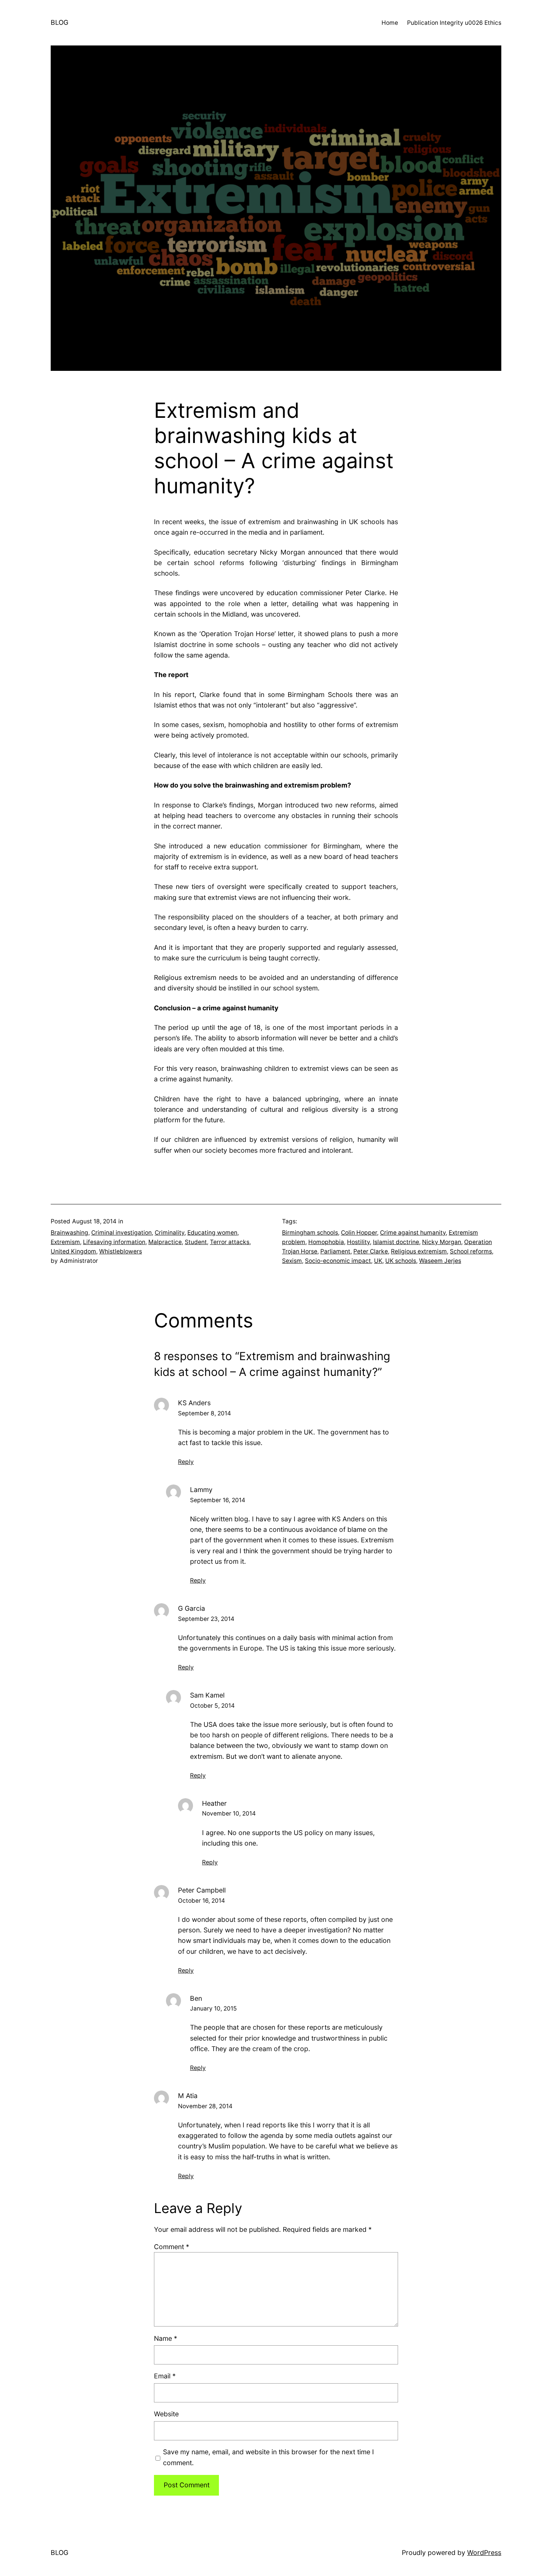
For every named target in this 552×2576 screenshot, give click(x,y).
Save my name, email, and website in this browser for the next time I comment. (268, 2457)
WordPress (484, 2553)
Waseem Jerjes (440, 1261)
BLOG (60, 22)
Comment (172, 2247)
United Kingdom (73, 1251)
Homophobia (326, 1242)
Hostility (358, 1242)
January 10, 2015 (213, 2008)
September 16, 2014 (218, 1500)
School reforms (471, 1251)
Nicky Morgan (442, 1242)
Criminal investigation (121, 1233)
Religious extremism (419, 1251)
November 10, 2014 (229, 1813)
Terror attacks (230, 1242)
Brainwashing (69, 1233)
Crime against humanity (413, 1233)
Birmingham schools (310, 1233)
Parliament (335, 1251)
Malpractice (165, 1242)
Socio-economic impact (338, 1261)
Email (165, 2376)
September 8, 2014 (204, 1413)
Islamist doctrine (396, 1242)
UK (378, 1261)
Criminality (170, 1233)
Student (196, 1242)
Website (166, 2414)
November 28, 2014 (205, 2106)
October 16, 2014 (201, 1901)
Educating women (212, 1233)
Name (166, 2338)
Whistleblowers (121, 1251)
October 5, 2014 (212, 1706)
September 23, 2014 (206, 1619)
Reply (186, 1462)
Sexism (292, 1261)
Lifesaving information (114, 1242)
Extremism (65, 1242)
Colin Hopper (359, 1233)
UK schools (401, 1261)
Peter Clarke (371, 1251)
